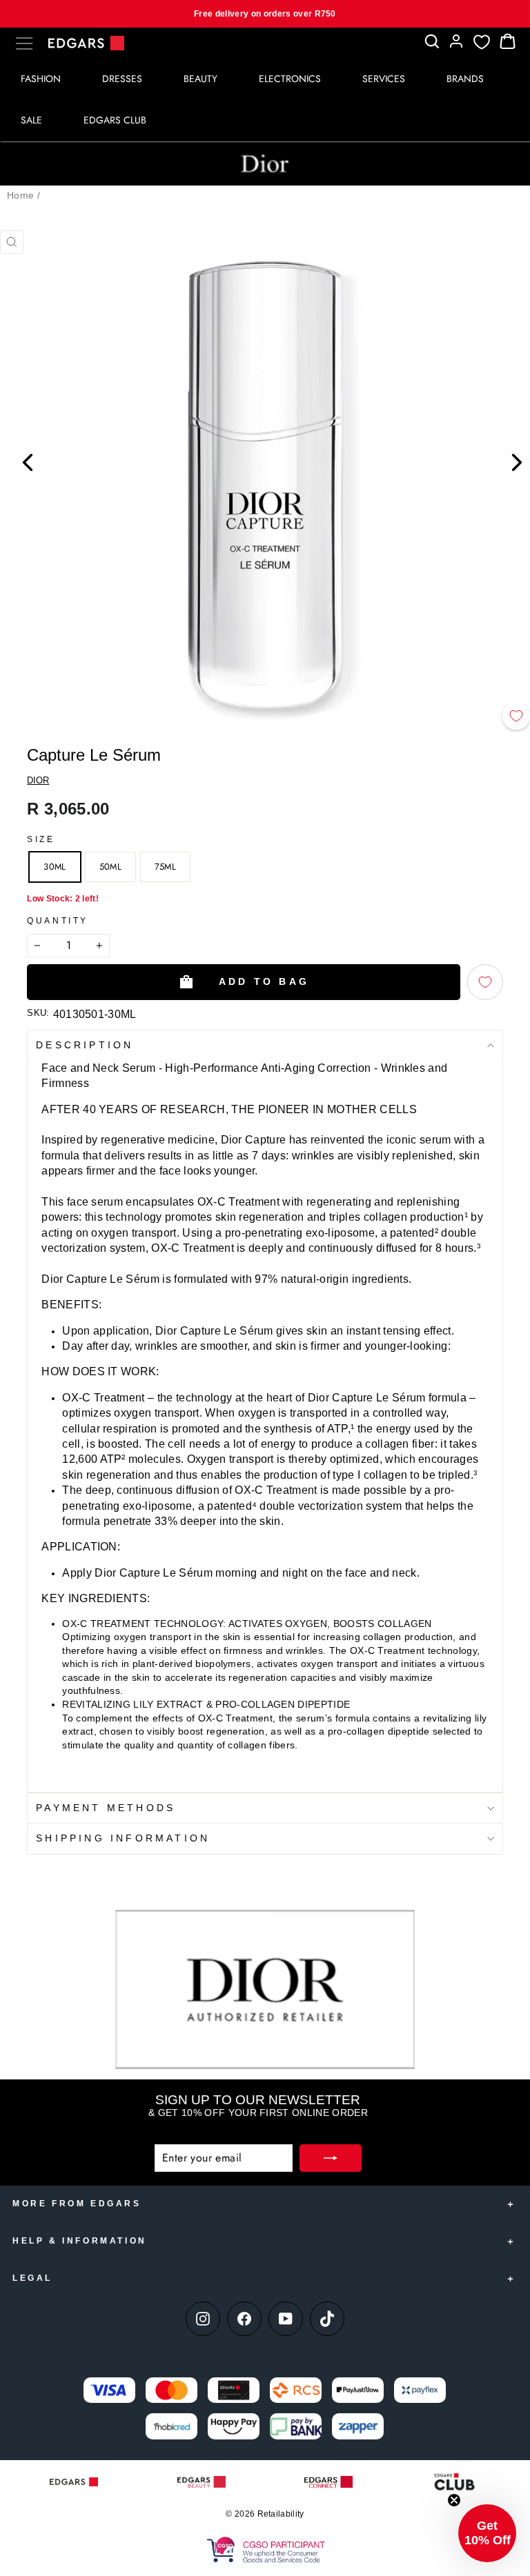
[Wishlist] (482, 42)
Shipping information (123, 1838)
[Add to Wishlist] (516, 716)
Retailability (281, 2514)
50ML (110, 867)
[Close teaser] (454, 2500)
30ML (55, 867)
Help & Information (80, 2241)
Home (20, 195)
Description (85, 1045)
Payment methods (106, 1808)
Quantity (58, 921)
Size (41, 839)
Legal (32, 2278)
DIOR (38, 780)
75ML (165, 867)
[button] (487, 2533)
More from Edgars (77, 2204)
